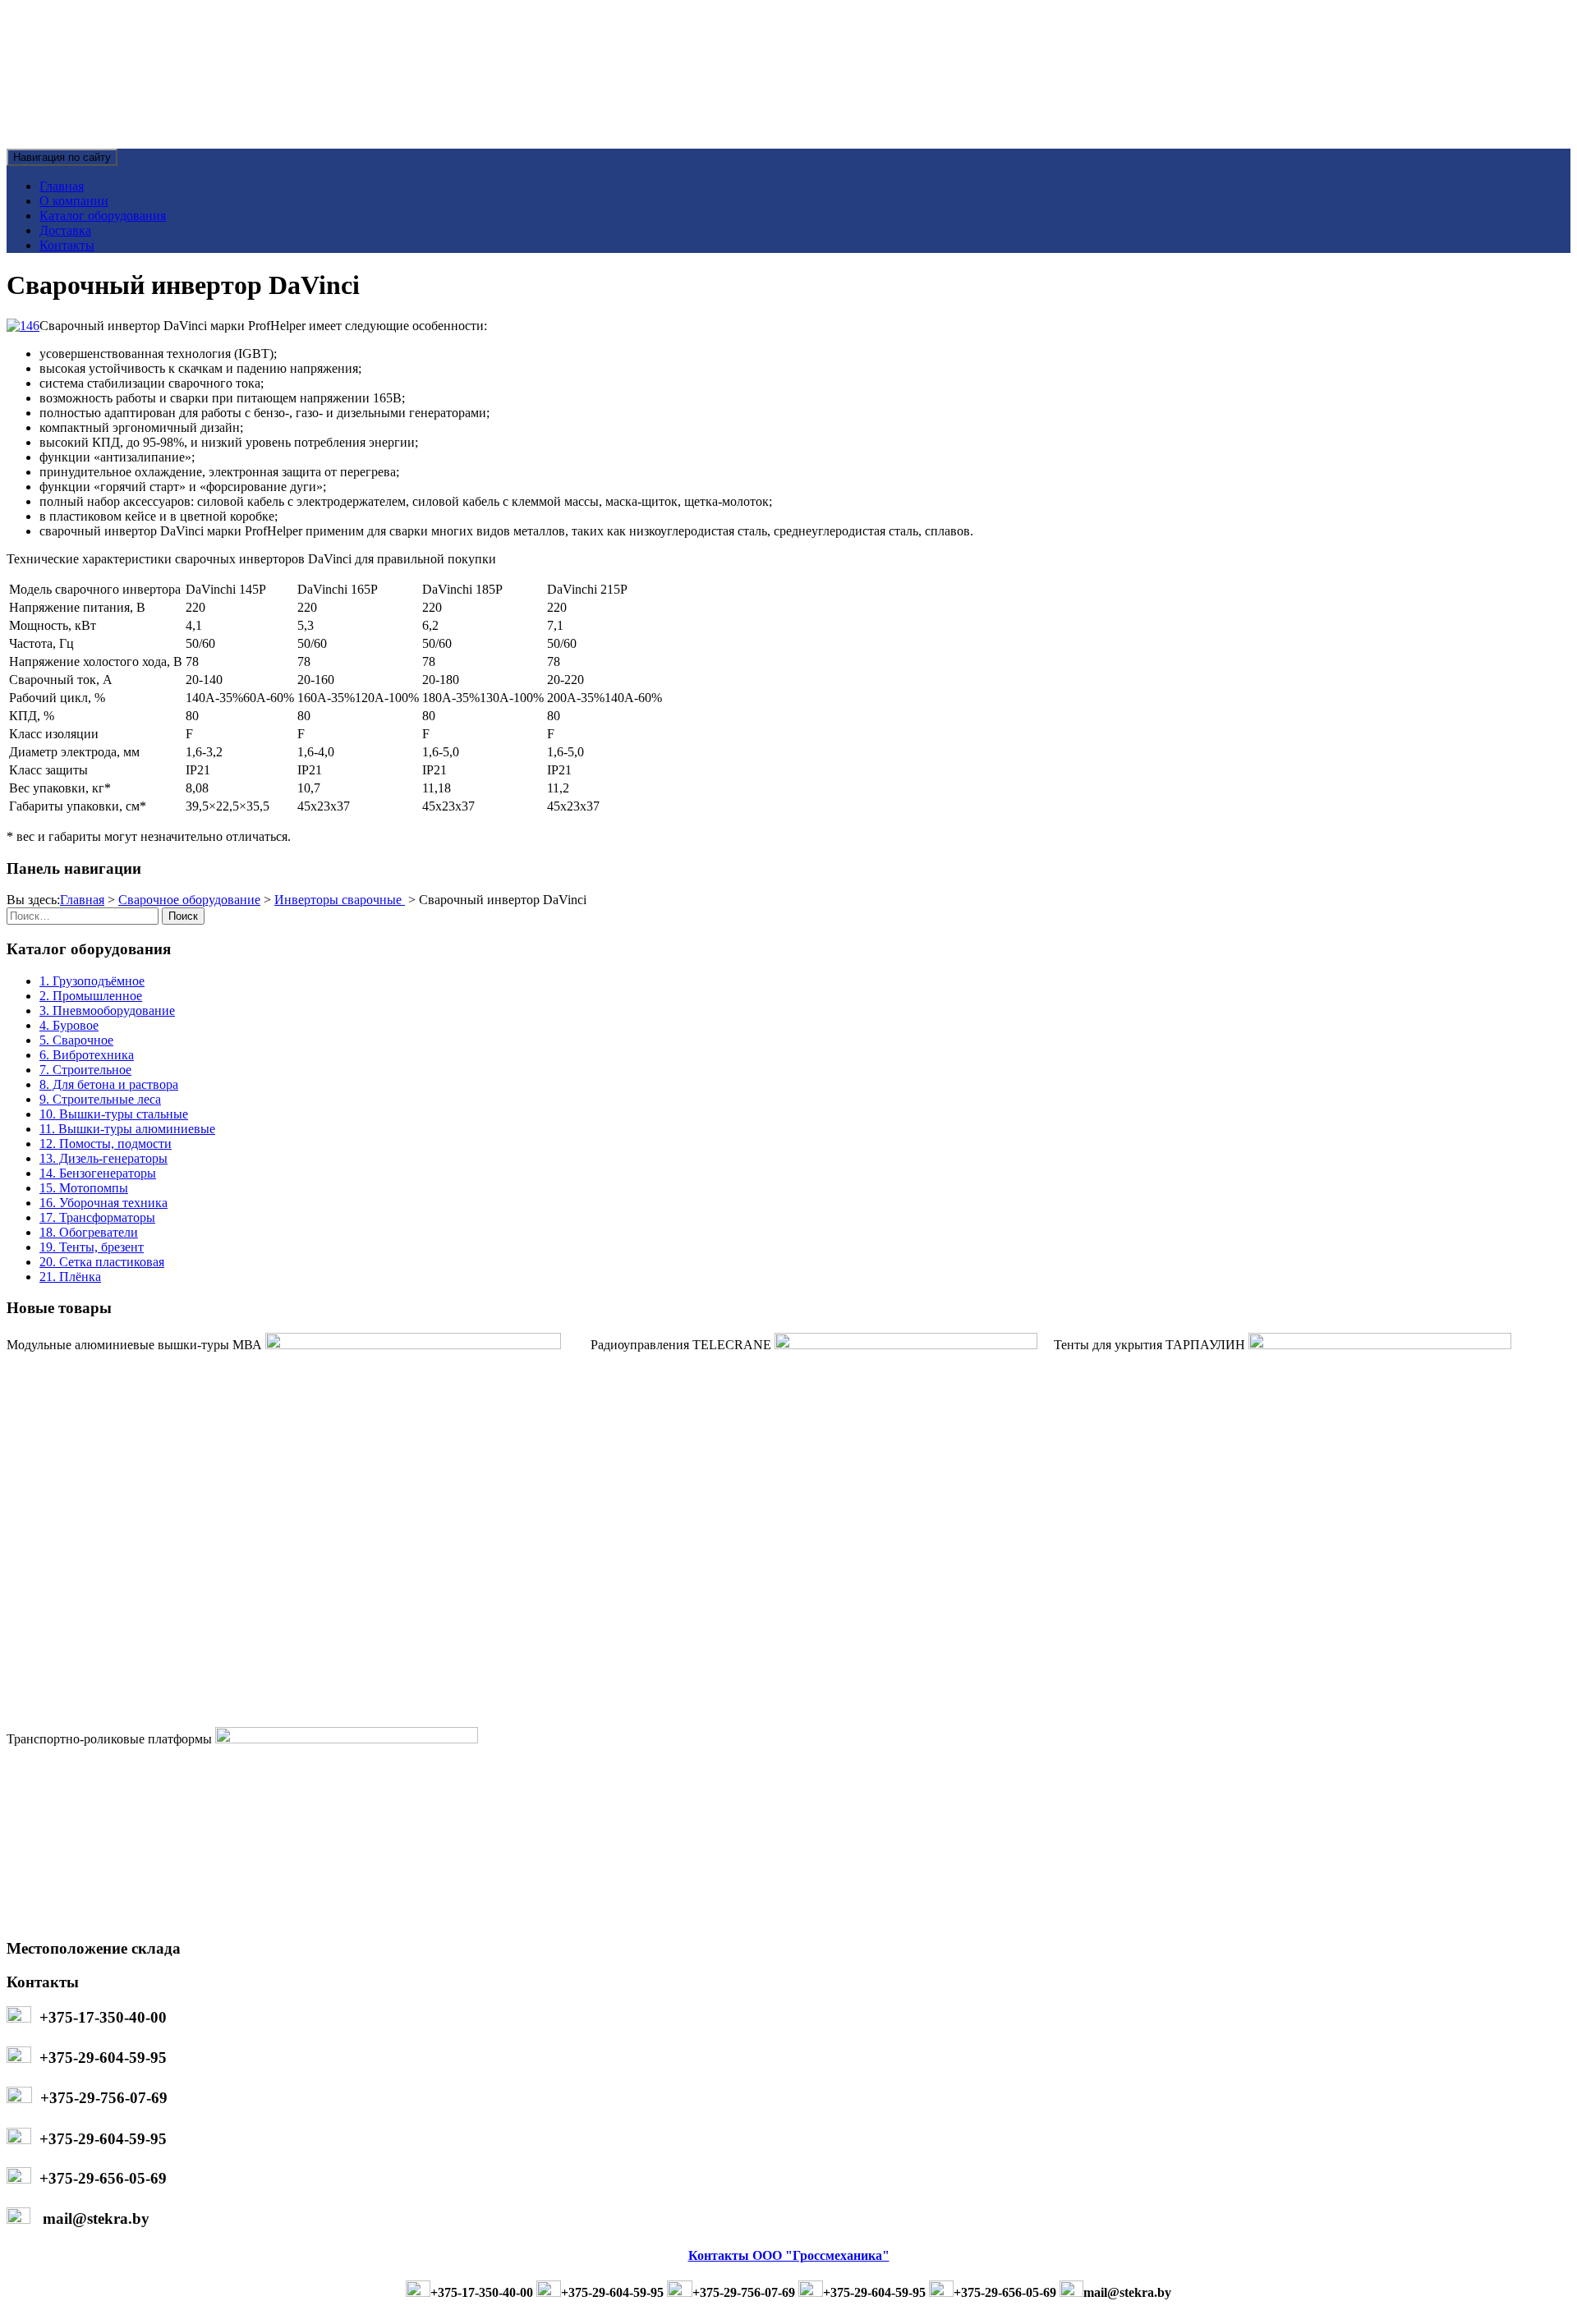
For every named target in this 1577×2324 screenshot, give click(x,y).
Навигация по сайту (62, 157)
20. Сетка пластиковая (102, 1262)
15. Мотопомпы (84, 1188)
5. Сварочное (76, 1040)
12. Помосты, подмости (106, 1144)
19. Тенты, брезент (92, 1247)
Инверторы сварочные (340, 900)
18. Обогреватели (89, 1232)
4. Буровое (69, 1025)
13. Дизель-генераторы (103, 1158)
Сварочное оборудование (189, 900)
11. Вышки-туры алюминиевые (127, 1129)
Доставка (65, 230)
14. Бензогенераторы (98, 1173)
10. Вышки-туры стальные (114, 1114)
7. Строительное (85, 1070)
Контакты (67, 245)
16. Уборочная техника (103, 1203)
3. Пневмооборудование (107, 1010)
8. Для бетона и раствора (109, 1084)
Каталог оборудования (103, 216)
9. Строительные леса (100, 1099)
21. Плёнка (70, 1277)
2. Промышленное (91, 996)
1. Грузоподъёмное (92, 981)
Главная (62, 186)
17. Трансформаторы (97, 1217)
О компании (74, 201)
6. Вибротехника (87, 1055)
